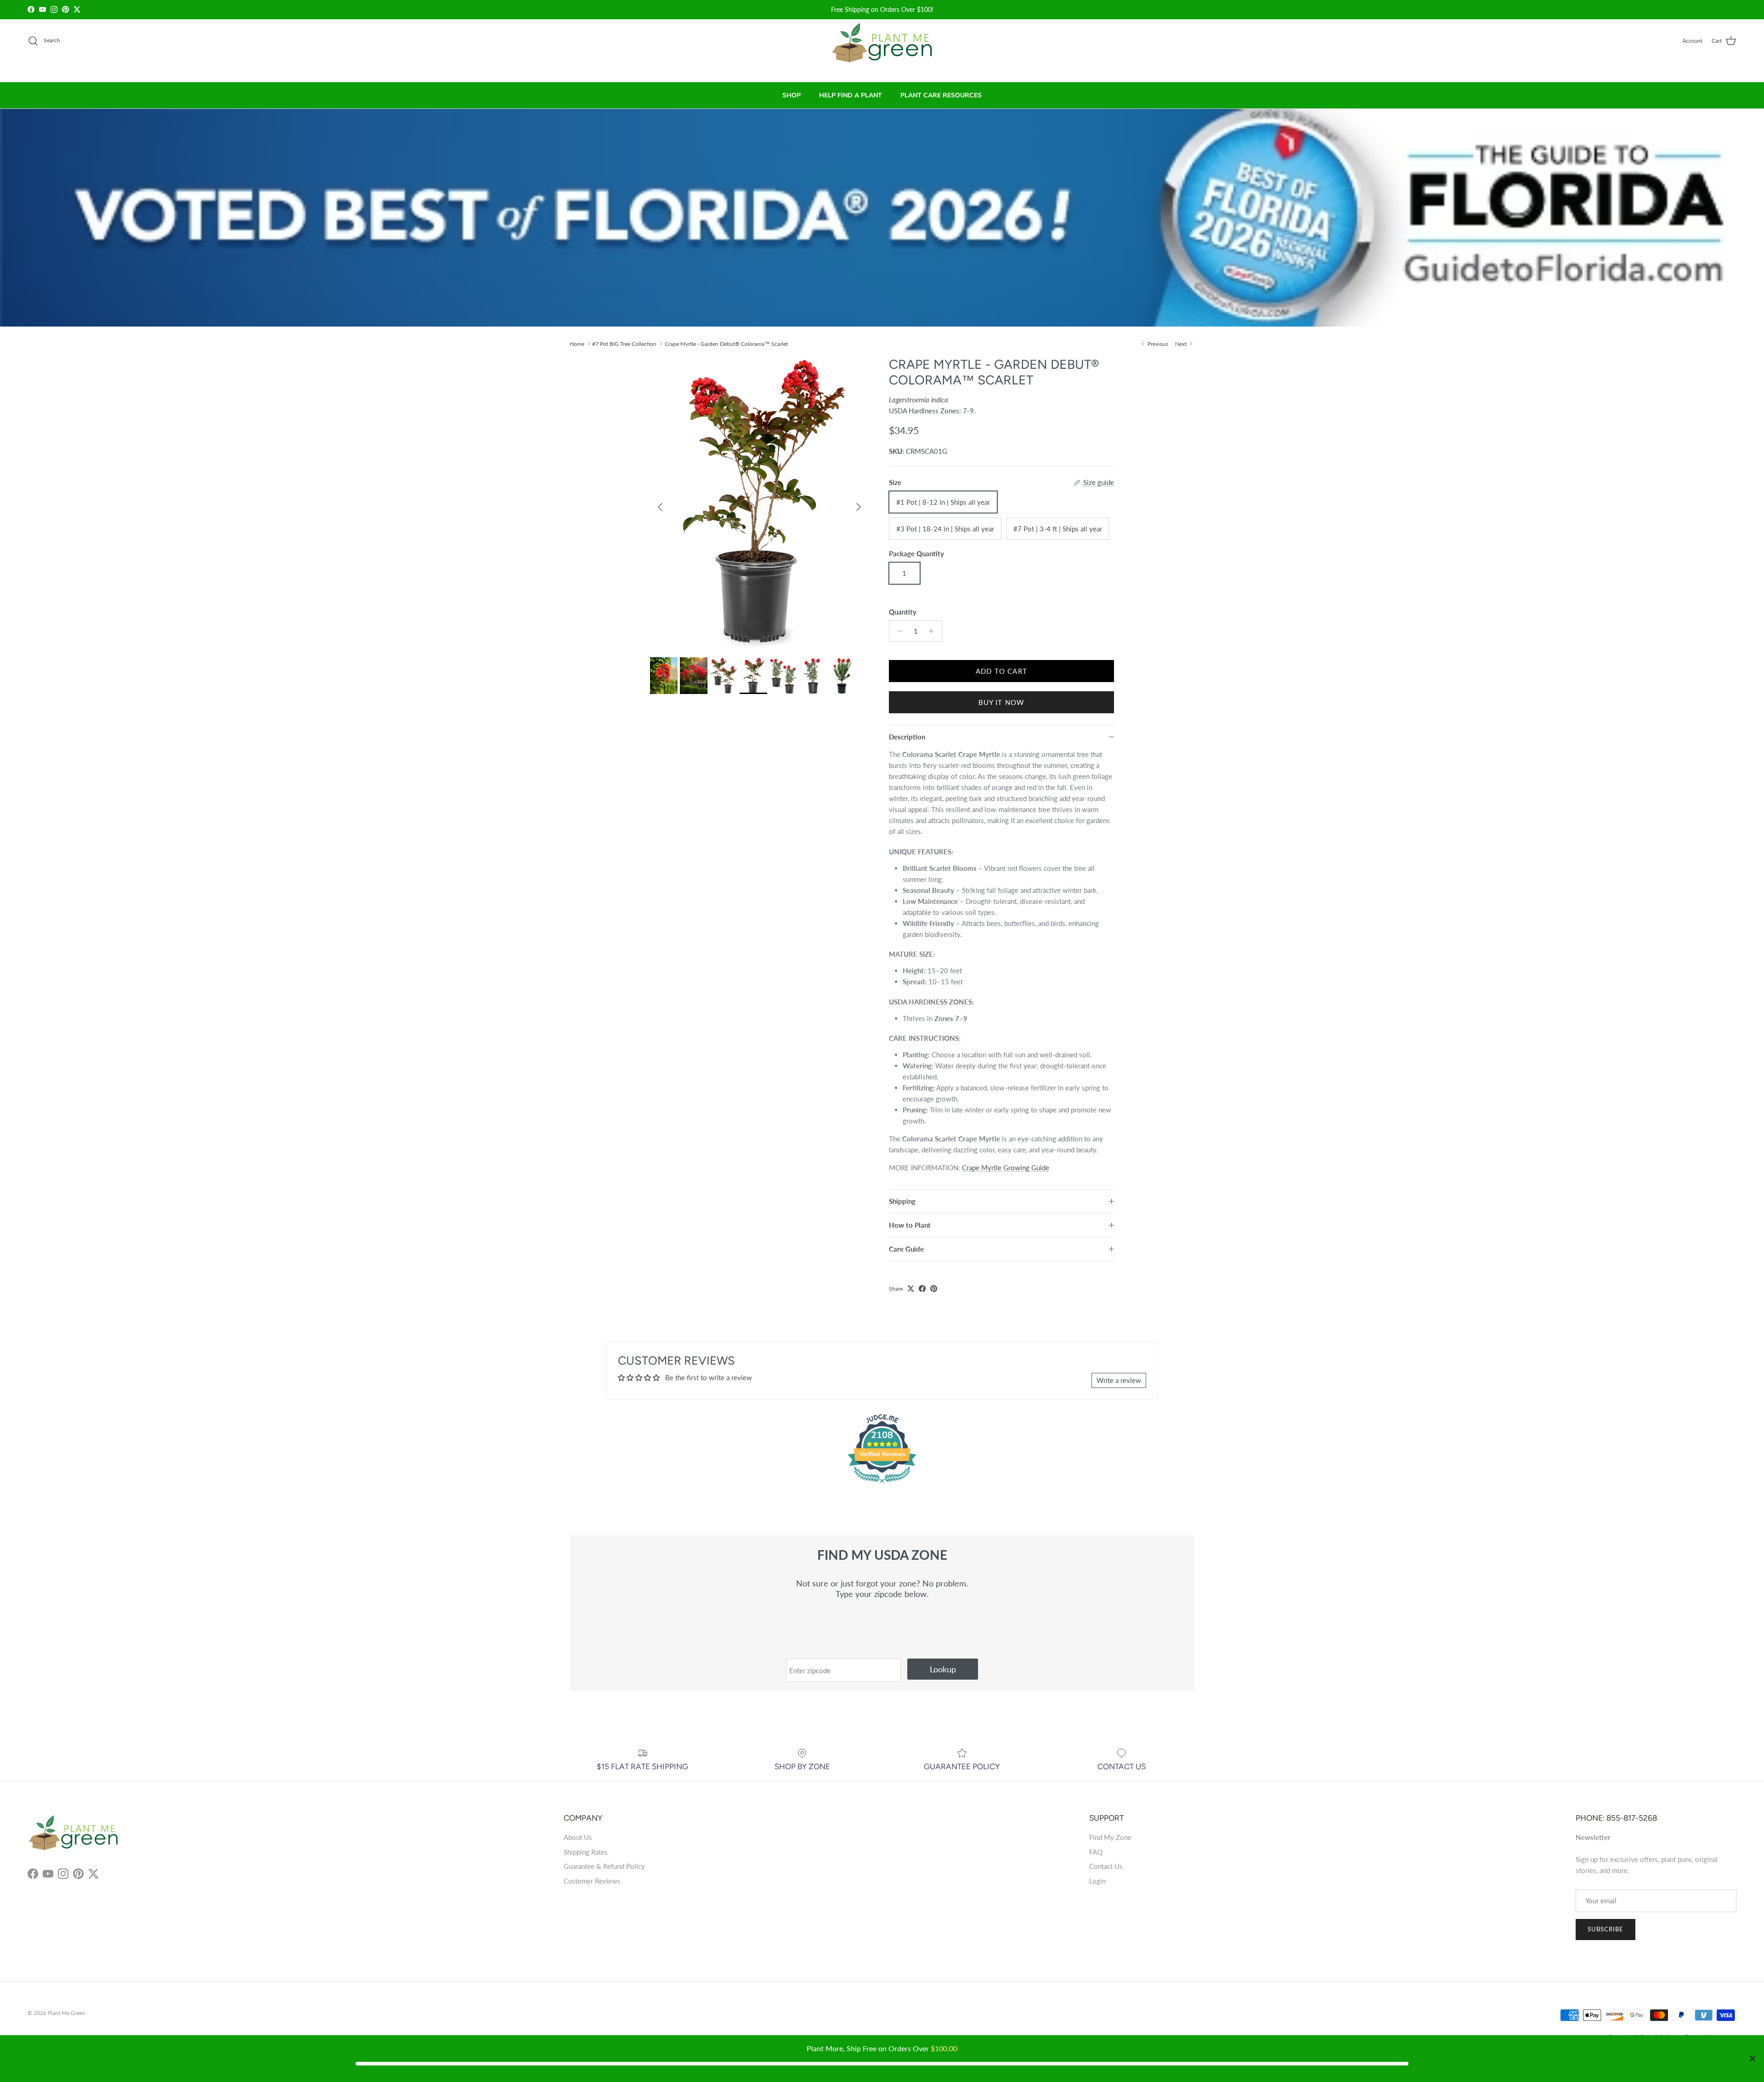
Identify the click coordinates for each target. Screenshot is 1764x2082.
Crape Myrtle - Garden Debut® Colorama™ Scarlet (726, 343)
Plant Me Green (67, 2013)
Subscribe (1606, 1929)
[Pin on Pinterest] (934, 1289)
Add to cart (1001, 671)
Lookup (943, 1669)
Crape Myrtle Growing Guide (1006, 1168)
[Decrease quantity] (897, 631)
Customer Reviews (592, 1881)
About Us (578, 1837)
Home (577, 343)
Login (1097, 1881)
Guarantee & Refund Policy (604, 1866)
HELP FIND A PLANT (851, 95)
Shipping (902, 1201)
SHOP (792, 95)
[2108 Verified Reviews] (882, 1484)
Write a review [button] (1119, 1380)
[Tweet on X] (911, 1289)
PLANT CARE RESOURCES (941, 95)
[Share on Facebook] (922, 1289)
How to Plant (910, 1225)
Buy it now (1002, 702)
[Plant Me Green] (882, 47)
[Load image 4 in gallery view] (759, 502)
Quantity (903, 612)
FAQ (1096, 1852)
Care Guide (906, 1249)
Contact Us (1106, 1866)
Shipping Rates (586, 1852)
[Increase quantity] (934, 631)
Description (907, 737)
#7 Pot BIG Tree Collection (624, 343)
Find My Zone (1110, 1837)
